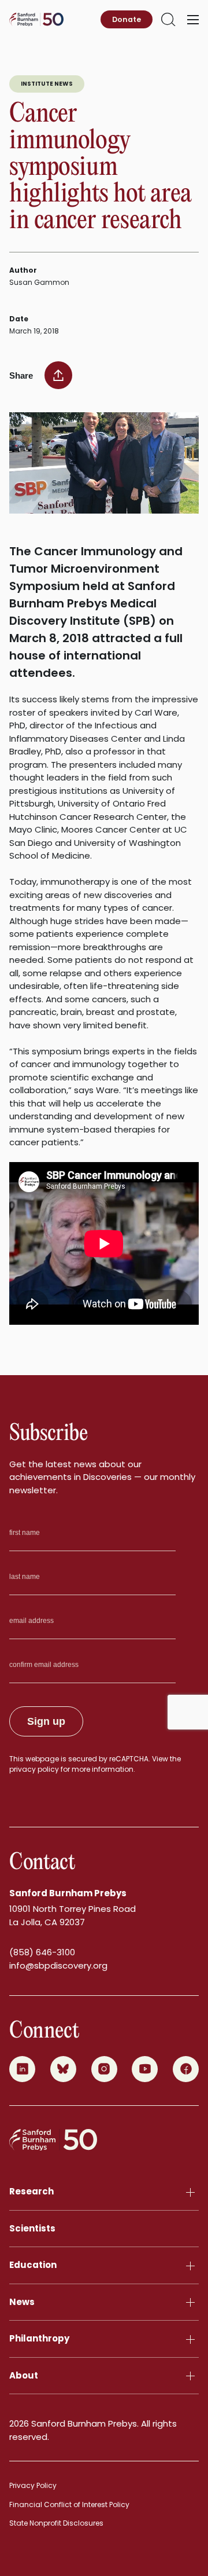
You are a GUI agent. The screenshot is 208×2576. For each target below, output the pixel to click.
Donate (127, 19)
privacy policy (34, 1769)
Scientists (32, 2228)
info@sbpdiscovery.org (58, 1965)
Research (31, 2191)
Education (33, 2265)
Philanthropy (39, 2338)
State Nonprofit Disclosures (56, 2523)
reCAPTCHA (129, 1759)
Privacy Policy (33, 2485)
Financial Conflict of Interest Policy (69, 2504)
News (22, 2302)
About (24, 2375)
